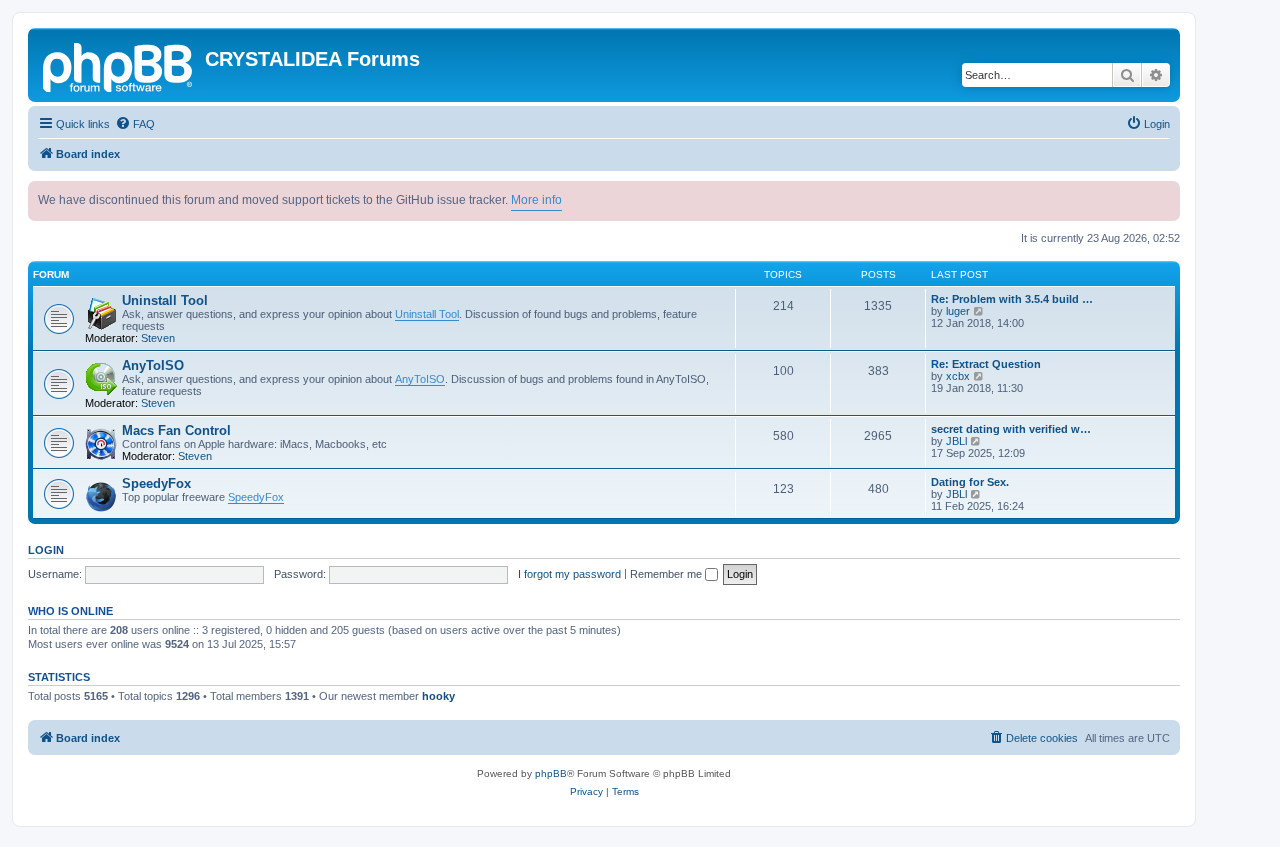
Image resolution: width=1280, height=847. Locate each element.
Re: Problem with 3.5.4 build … (1012, 299)
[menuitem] (135, 124)
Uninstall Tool (165, 300)
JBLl (956, 441)
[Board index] (119, 65)
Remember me (667, 574)
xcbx (958, 376)
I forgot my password (569, 574)
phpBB (551, 773)
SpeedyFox (156, 483)
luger (958, 311)
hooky (438, 696)
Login (46, 550)
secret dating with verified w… (1011, 429)
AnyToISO (153, 365)
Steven (158, 338)
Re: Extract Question (986, 364)
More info (536, 200)
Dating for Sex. (970, 482)
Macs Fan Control (176, 430)
